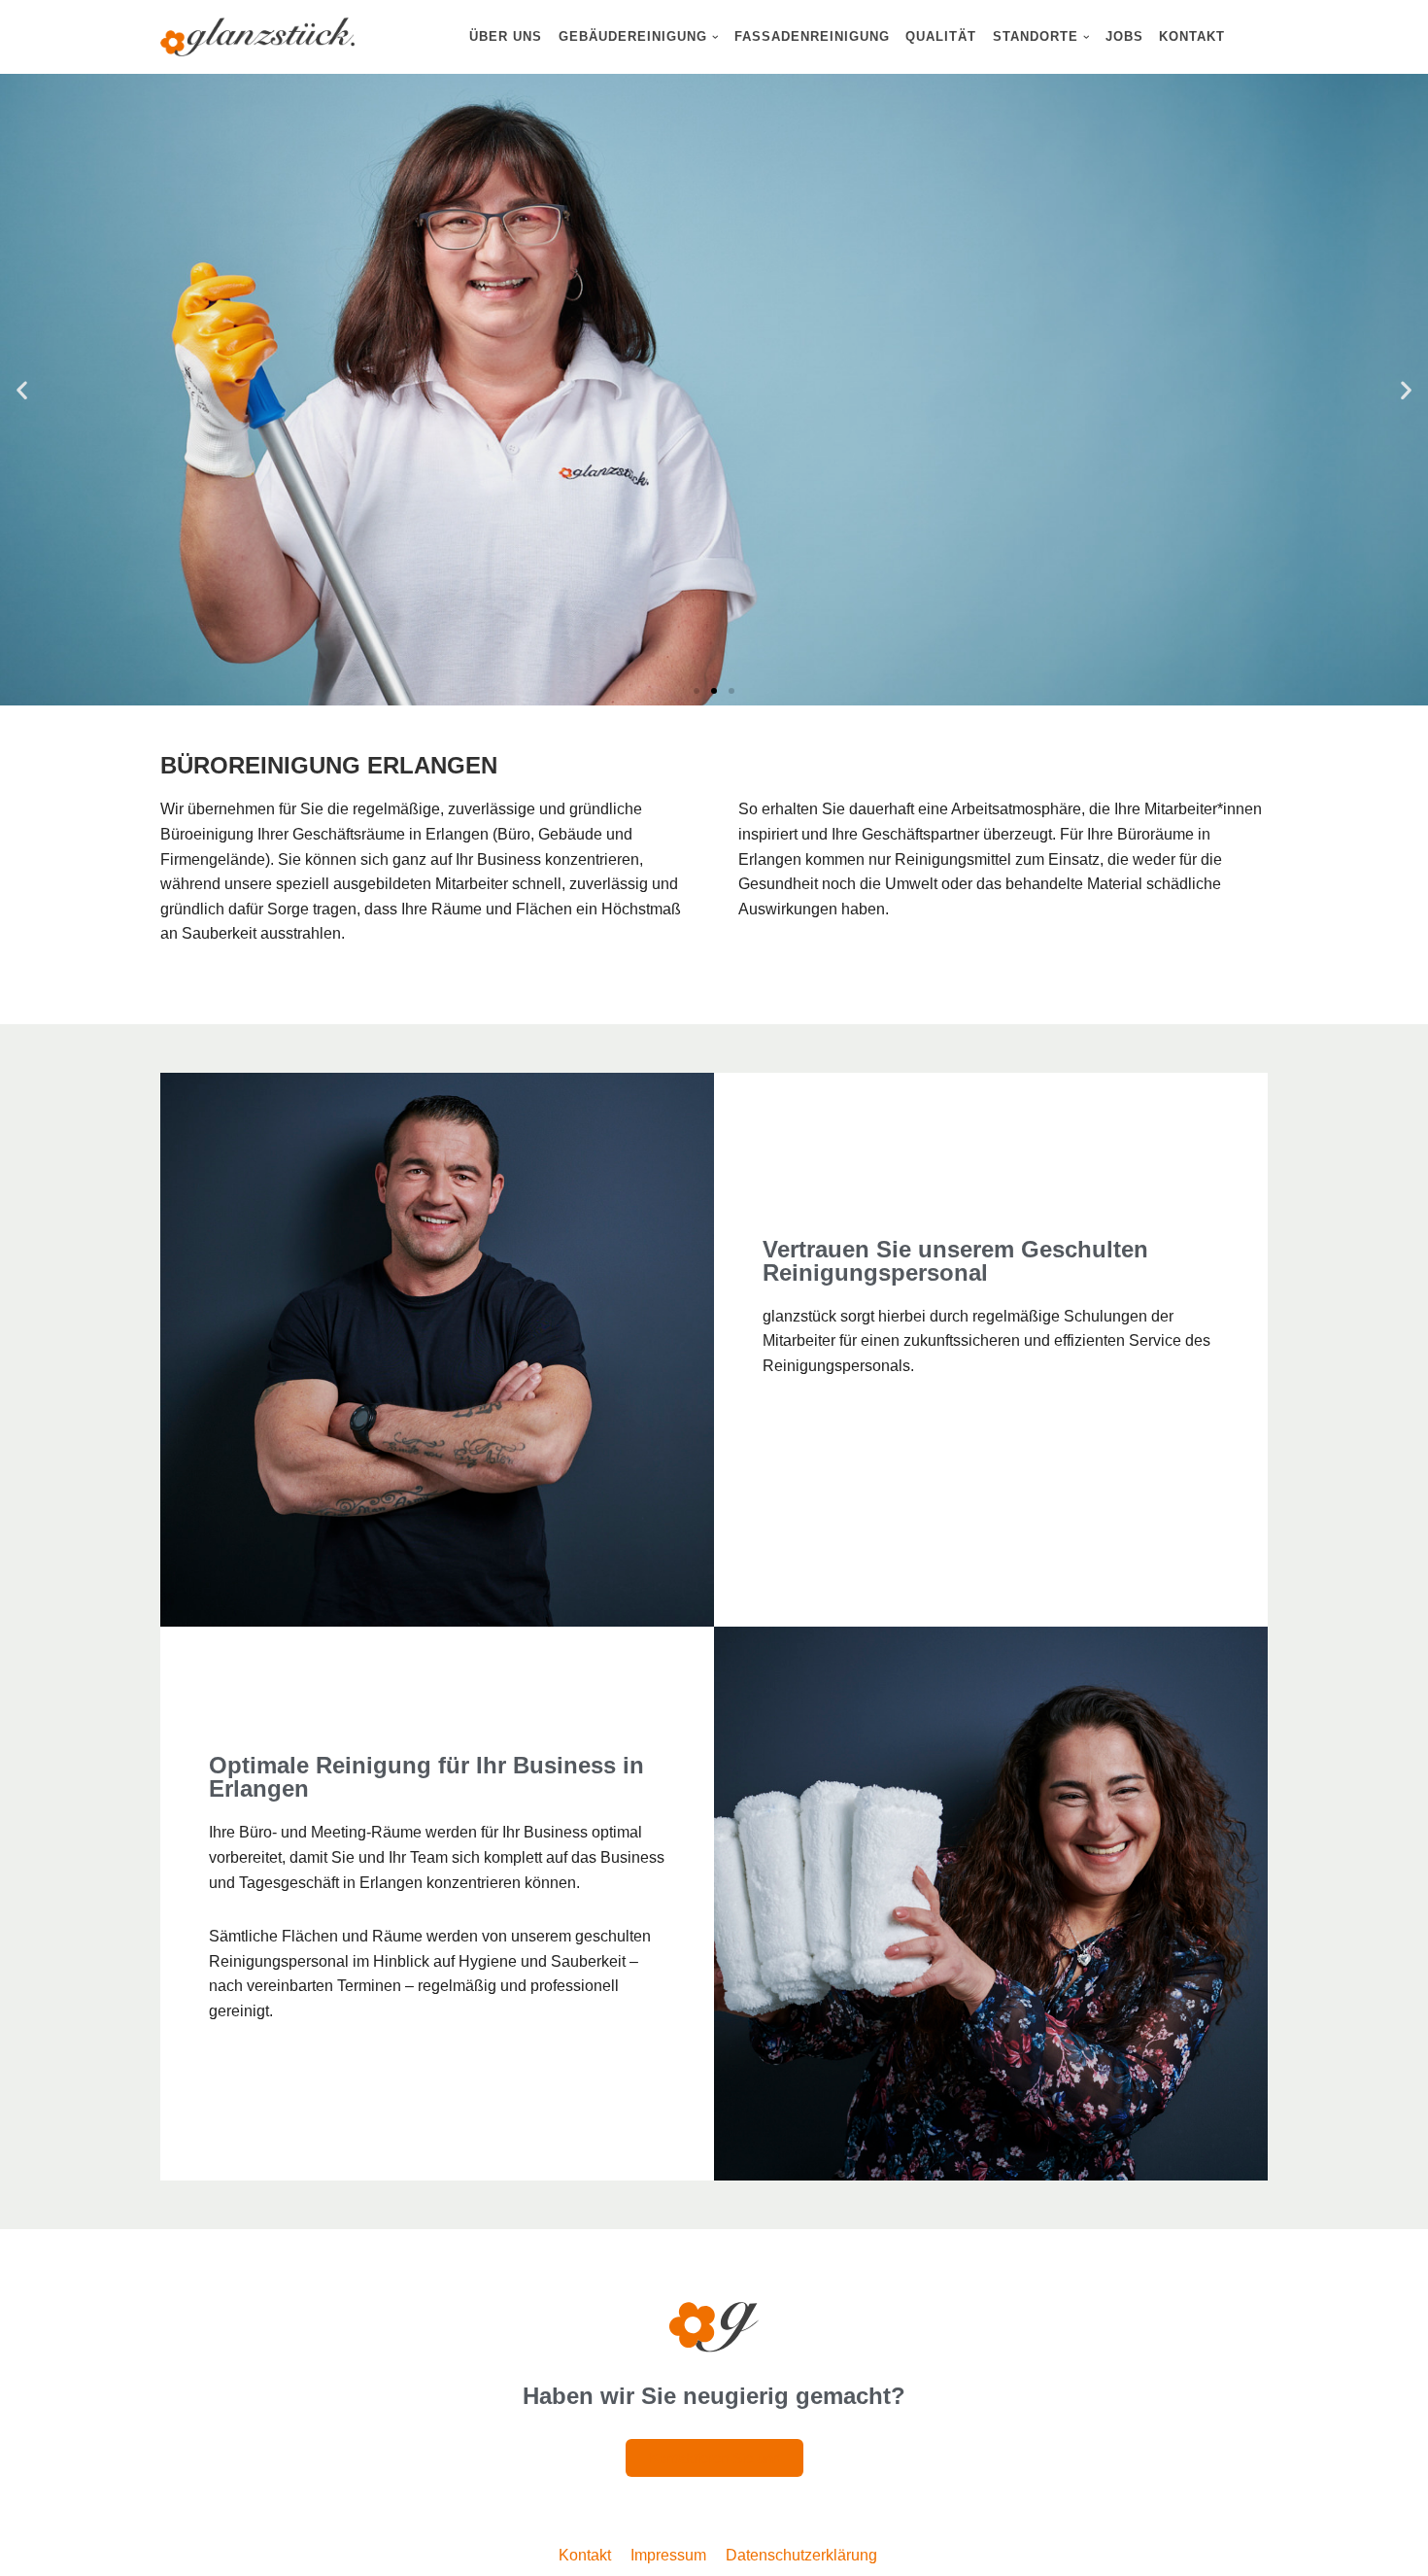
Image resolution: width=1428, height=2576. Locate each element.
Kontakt (1192, 36)
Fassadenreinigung (812, 36)
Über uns (506, 36)
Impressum (668, 2555)
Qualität (941, 36)
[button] (715, 37)
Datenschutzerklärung (801, 2555)
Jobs (1124, 36)
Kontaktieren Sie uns (1278, 489)
